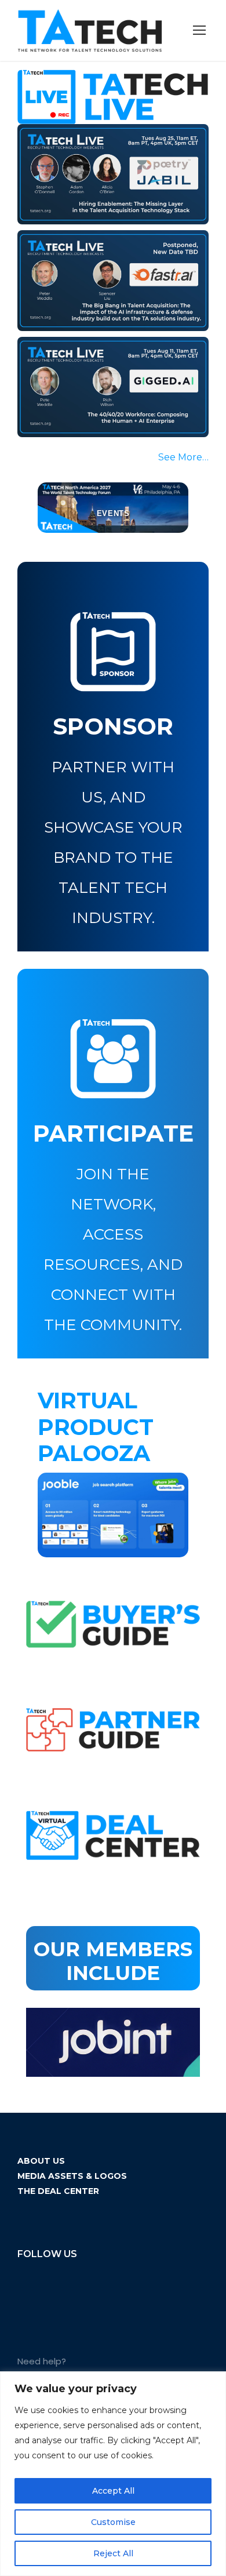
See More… (183, 457)
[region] (113, 2474)
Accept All (113, 2491)
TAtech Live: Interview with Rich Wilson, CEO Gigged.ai (100, 381)
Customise (113, 2522)
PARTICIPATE (113, 1133)
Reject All (113, 2553)
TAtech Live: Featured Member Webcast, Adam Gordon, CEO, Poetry (106, 169)
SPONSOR (113, 726)
